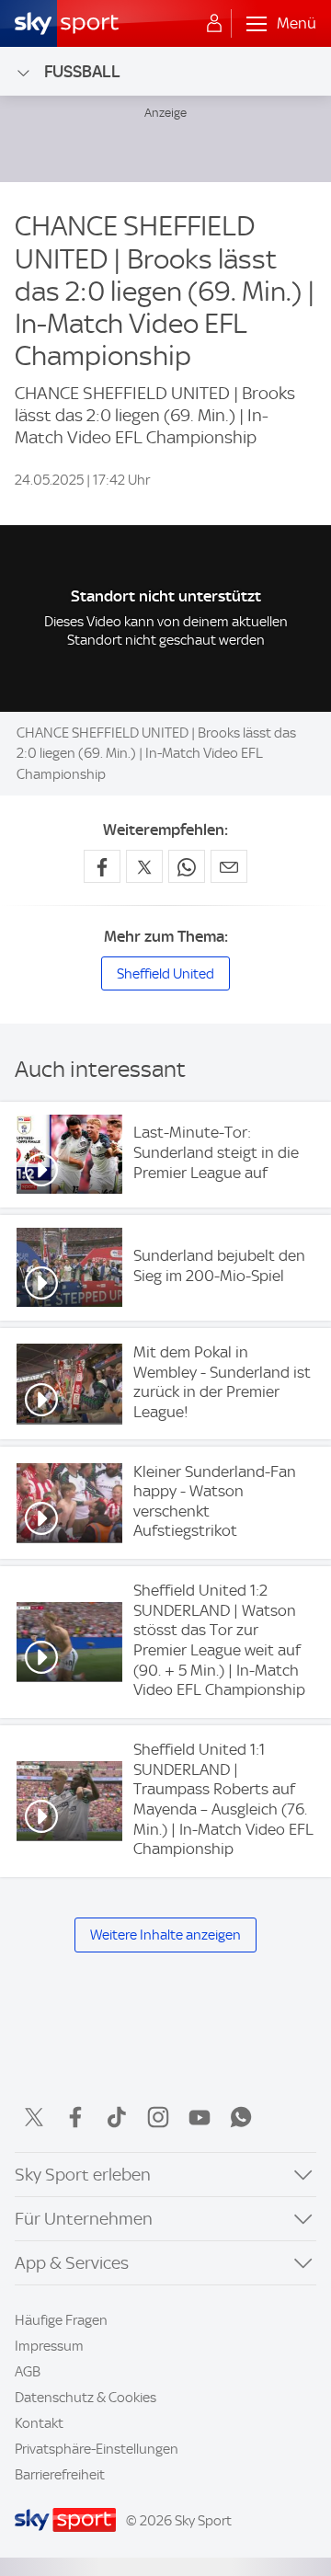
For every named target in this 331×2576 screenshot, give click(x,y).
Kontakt (39, 2423)
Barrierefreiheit (60, 2475)
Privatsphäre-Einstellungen (97, 2449)
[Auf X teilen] (144, 866)
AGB (28, 2372)
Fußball (82, 71)
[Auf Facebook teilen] (102, 866)
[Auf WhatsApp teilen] (187, 866)
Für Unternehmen (84, 2219)
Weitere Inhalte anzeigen (165, 1935)
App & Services (72, 2263)
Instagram (158, 2117)
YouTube (200, 2117)
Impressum (49, 2346)
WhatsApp (241, 2117)
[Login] (214, 24)
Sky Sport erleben (83, 2175)
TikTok (117, 2117)
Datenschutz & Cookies (86, 2398)
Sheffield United (165, 974)
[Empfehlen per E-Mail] (229, 866)
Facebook (75, 2117)
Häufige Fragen (61, 2320)
